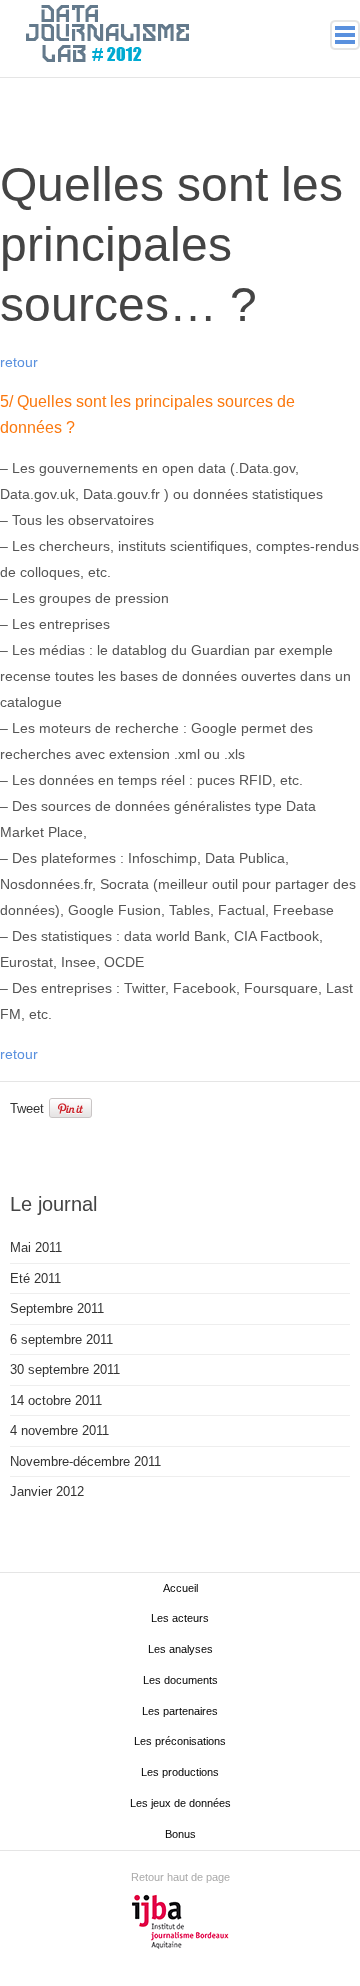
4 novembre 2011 (59, 1430)
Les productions (180, 1772)
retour (19, 362)
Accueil (180, 1588)
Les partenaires (180, 1711)
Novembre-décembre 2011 (85, 1461)
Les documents (180, 1680)
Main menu (345, 35)
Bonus (180, 1834)
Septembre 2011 (57, 1308)
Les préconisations (180, 1741)
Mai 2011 (36, 1247)
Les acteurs (180, 1618)
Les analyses (180, 1649)
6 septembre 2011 (61, 1339)
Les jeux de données (180, 1803)
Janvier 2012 (47, 1491)
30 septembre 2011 (65, 1369)
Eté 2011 (35, 1278)
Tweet (27, 1108)
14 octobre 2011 (56, 1400)
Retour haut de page (180, 1877)
